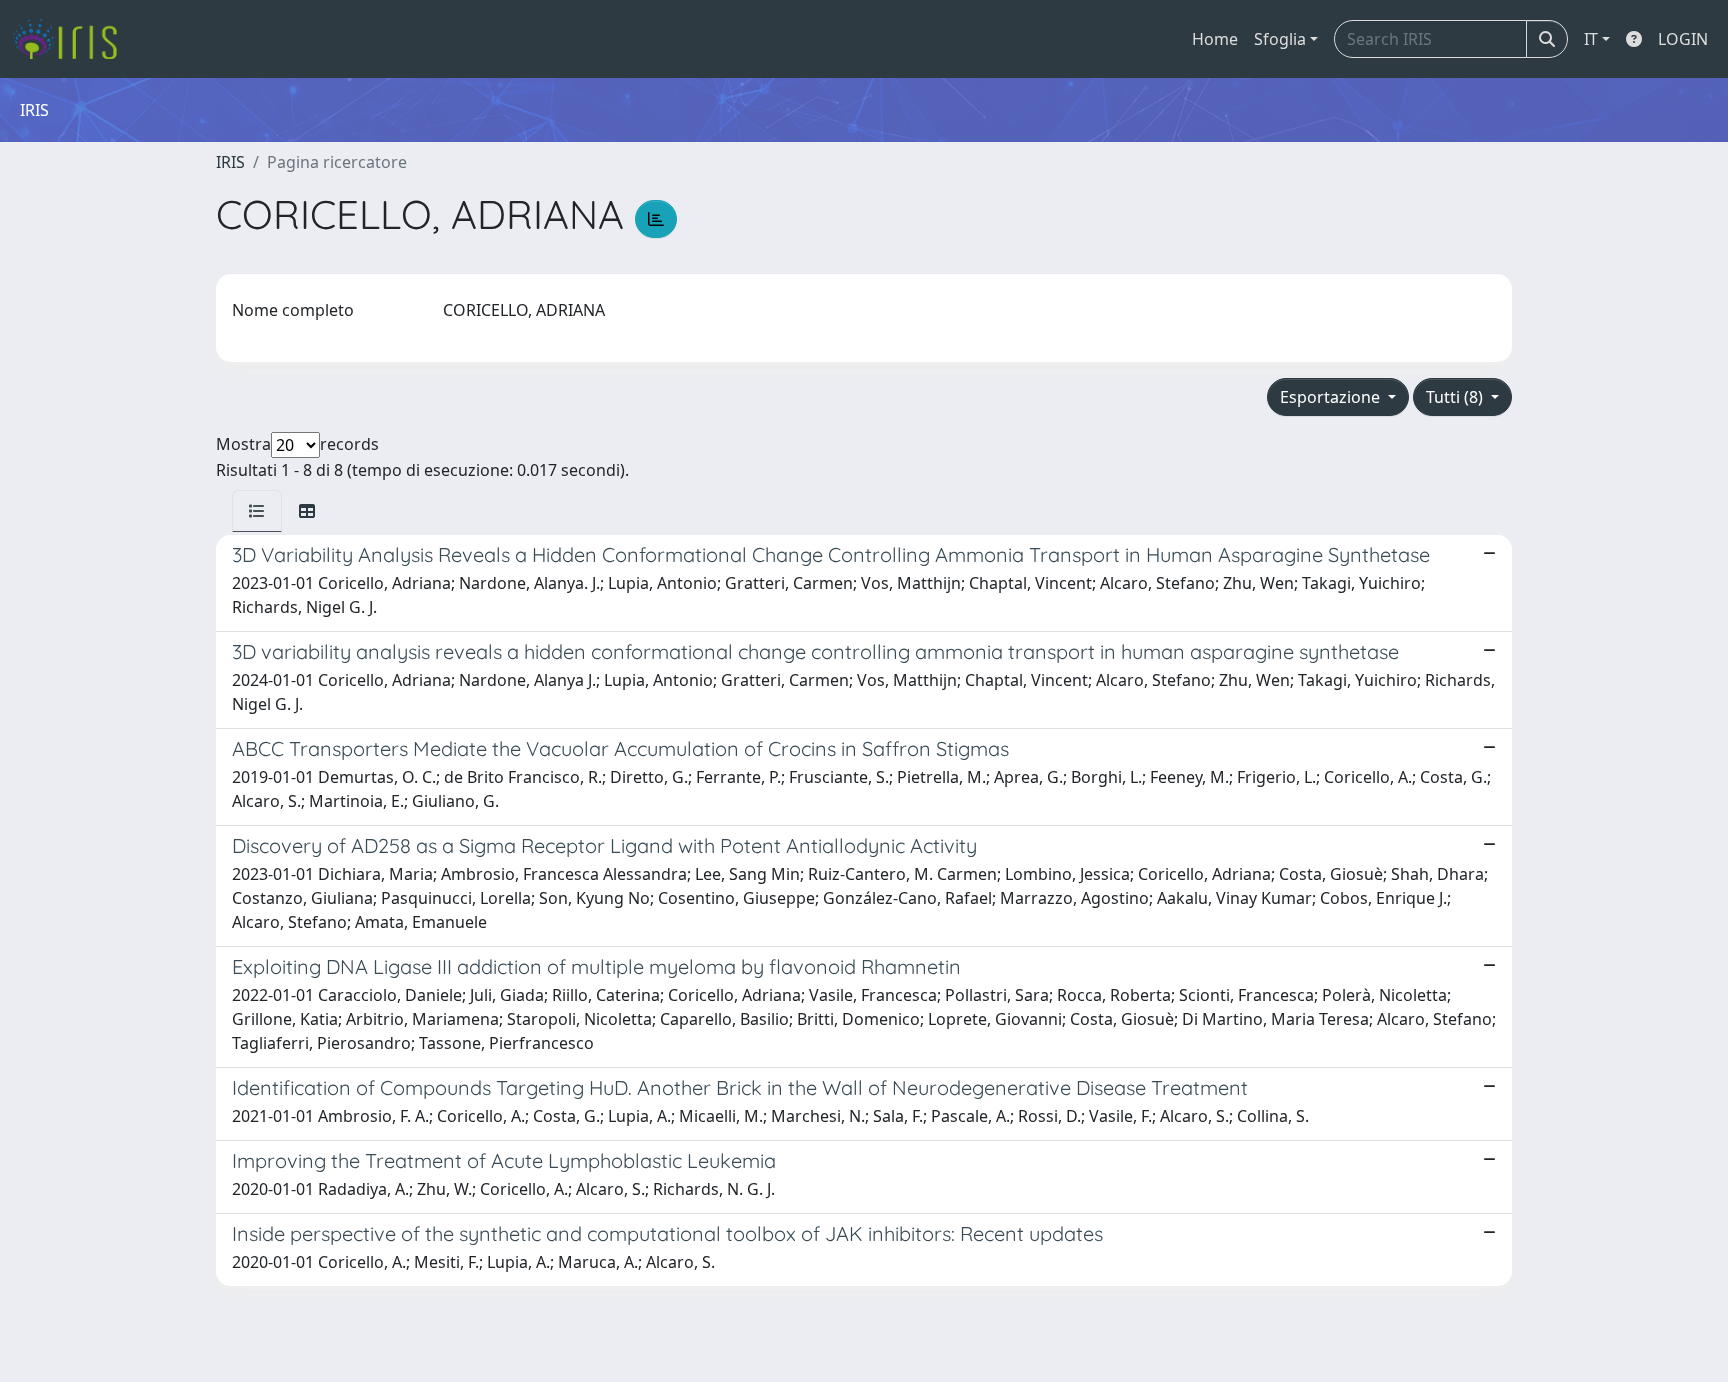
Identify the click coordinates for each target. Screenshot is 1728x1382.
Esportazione (1332, 397)
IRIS (230, 162)
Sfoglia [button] (1280, 39)
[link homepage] (72, 39)
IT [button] (1591, 39)
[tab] (257, 511)
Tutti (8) (1456, 397)
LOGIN (1683, 39)
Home (1215, 39)
